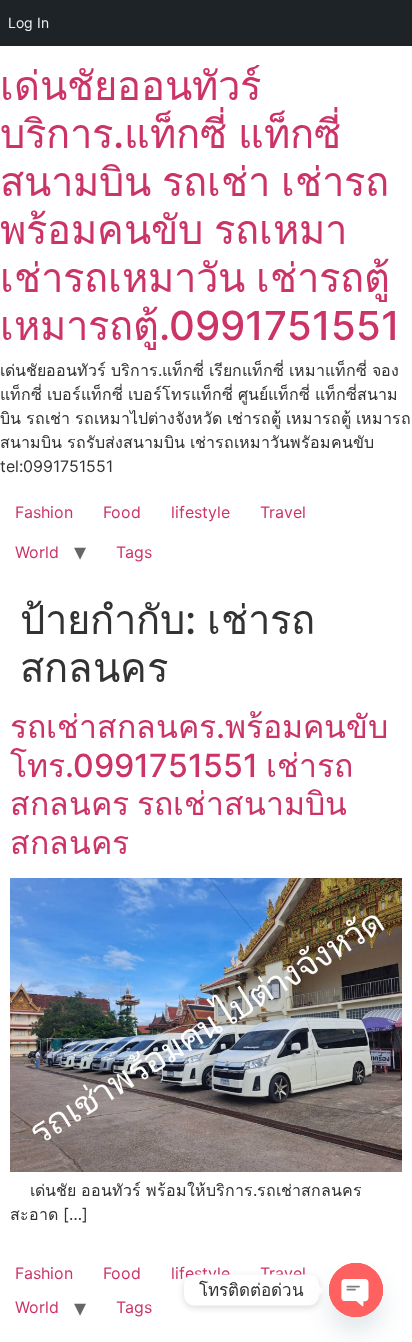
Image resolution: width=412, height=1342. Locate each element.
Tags (134, 552)
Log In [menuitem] (28, 22)
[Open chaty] (356, 1290)
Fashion (44, 512)
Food (122, 512)
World (37, 552)
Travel (283, 512)
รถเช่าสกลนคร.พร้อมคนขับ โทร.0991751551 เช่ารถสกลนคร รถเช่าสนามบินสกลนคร (199, 784)
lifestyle (200, 512)
